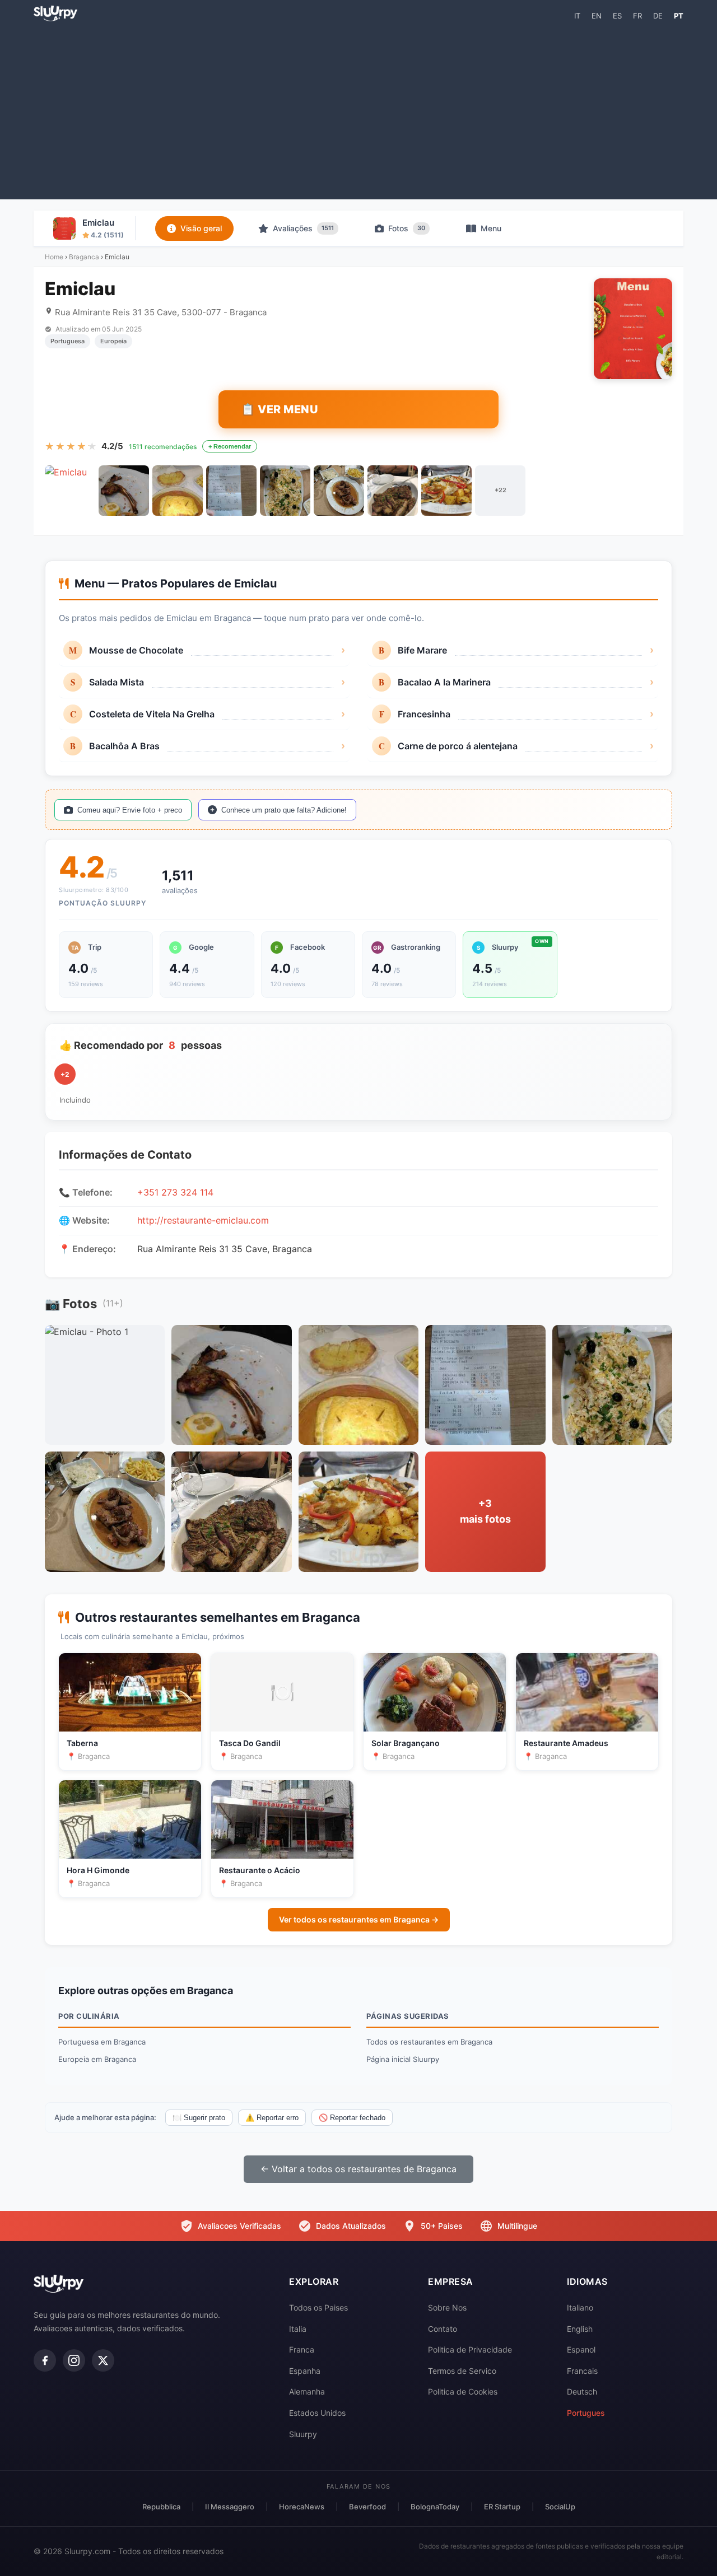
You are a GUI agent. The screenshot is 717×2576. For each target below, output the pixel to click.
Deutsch (582, 2391)
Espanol (581, 2349)
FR (637, 16)
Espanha (305, 2371)
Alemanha (307, 2391)
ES (617, 16)
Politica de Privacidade (470, 2349)
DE (658, 16)
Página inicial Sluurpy (403, 2059)
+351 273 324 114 (175, 1192)
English (580, 2329)
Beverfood (367, 2507)
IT (577, 16)
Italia (298, 2329)
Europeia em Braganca (97, 2059)
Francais (582, 2371)
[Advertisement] (358, 110)
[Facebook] (45, 2360)
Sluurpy (303, 2434)
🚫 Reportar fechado (352, 2118)
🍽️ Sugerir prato (199, 2118)
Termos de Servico (462, 2371)
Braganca (84, 257)
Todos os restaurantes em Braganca (429, 2042)
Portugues (586, 2413)
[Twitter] (103, 2360)
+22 (500, 490)
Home (54, 257)
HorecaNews (302, 2507)
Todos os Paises (318, 2307)
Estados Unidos (317, 2413)
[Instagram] (74, 2360)
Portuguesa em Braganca (102, 2042)
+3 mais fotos (485, 1511)
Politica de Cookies (463, 2391)
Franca (302, 2349)
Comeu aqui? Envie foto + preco (130, 810)
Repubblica (161, 2507)
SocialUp (560, 2507)
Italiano (580, 2307)
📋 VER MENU (280, 409)
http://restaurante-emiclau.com (203, 1220)
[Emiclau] (70, 491)
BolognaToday (435, 2507)
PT (679, 16)
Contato (443, 2329)
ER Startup (502, 2507)
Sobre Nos (447, 2307)
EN (597, 16)
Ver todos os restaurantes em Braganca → (359, 1919)
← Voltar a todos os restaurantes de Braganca (358, 2169)
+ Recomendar (230, 446)
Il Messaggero (230, 2507)
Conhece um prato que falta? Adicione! (284, 810)
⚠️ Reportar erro (272, 2118)
